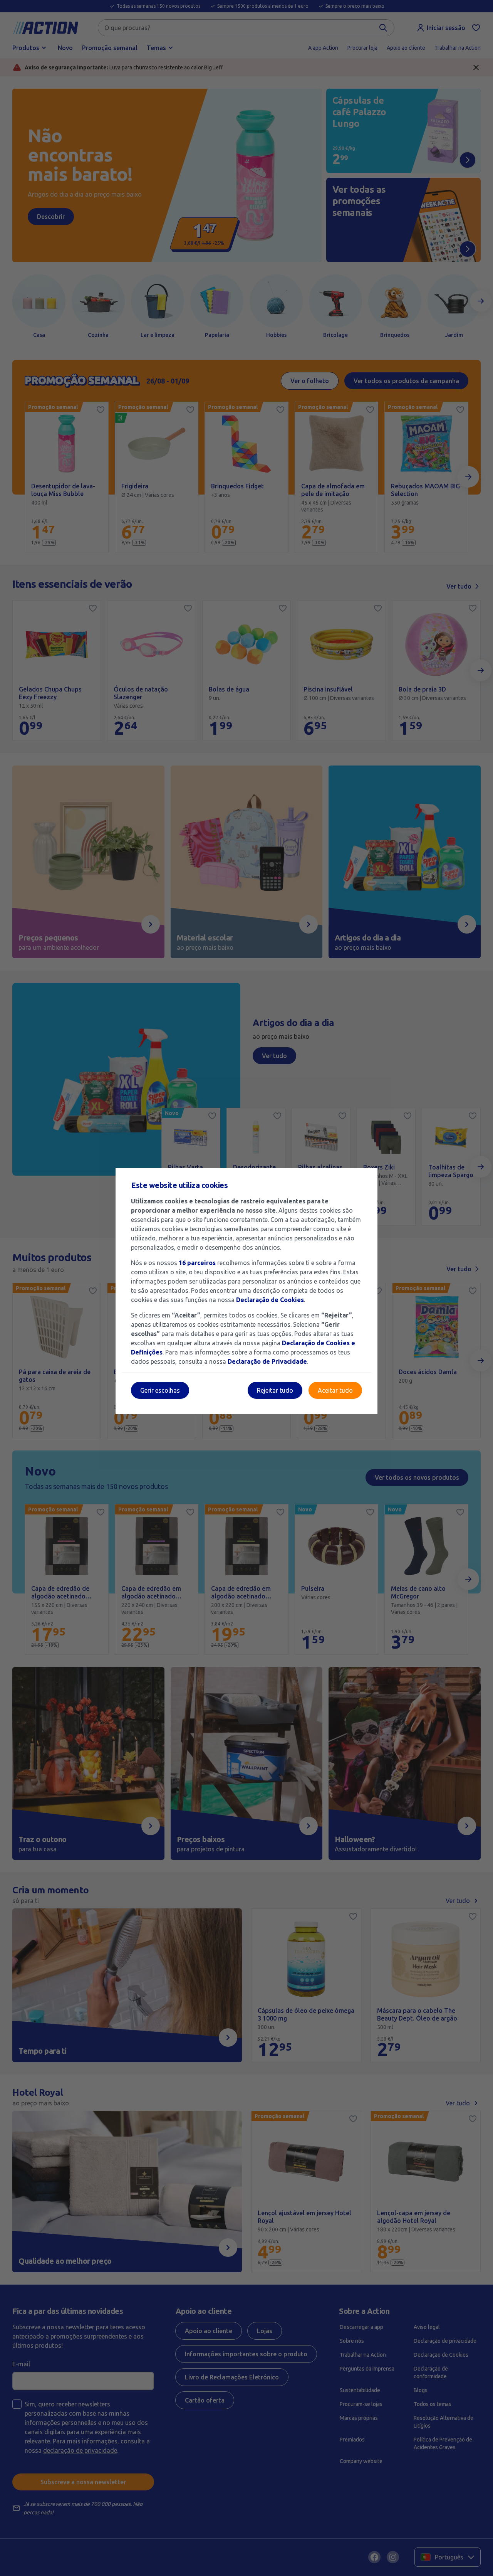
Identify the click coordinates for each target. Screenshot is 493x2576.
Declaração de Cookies (270, 1300)
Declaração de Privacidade (267, 1361)
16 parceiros (197, 1263)
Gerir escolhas (160, 1390)
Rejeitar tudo (275, 1390)
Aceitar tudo (335, 1390)
